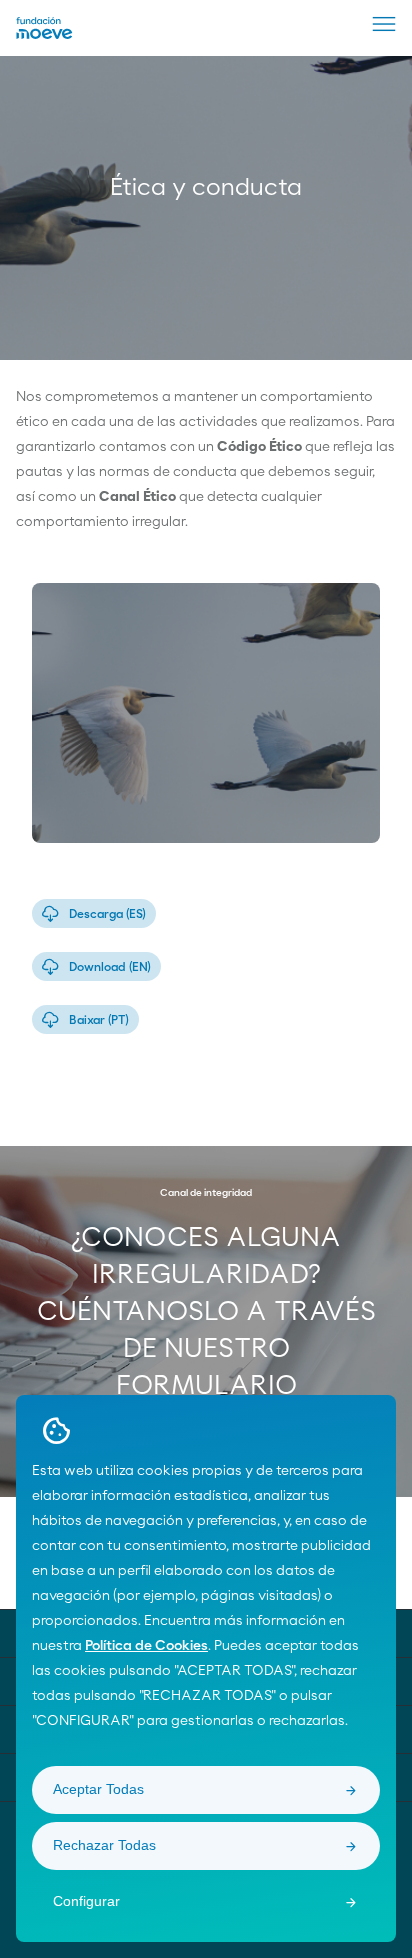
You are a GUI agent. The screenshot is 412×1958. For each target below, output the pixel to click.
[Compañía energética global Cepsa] (44, 35)
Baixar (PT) (99, 1020)
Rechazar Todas (104, 1845)
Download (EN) (110, 967)
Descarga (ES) (107, 914)
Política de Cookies (146, 1646)
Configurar (86, 1901)
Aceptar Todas (98, 1789)
